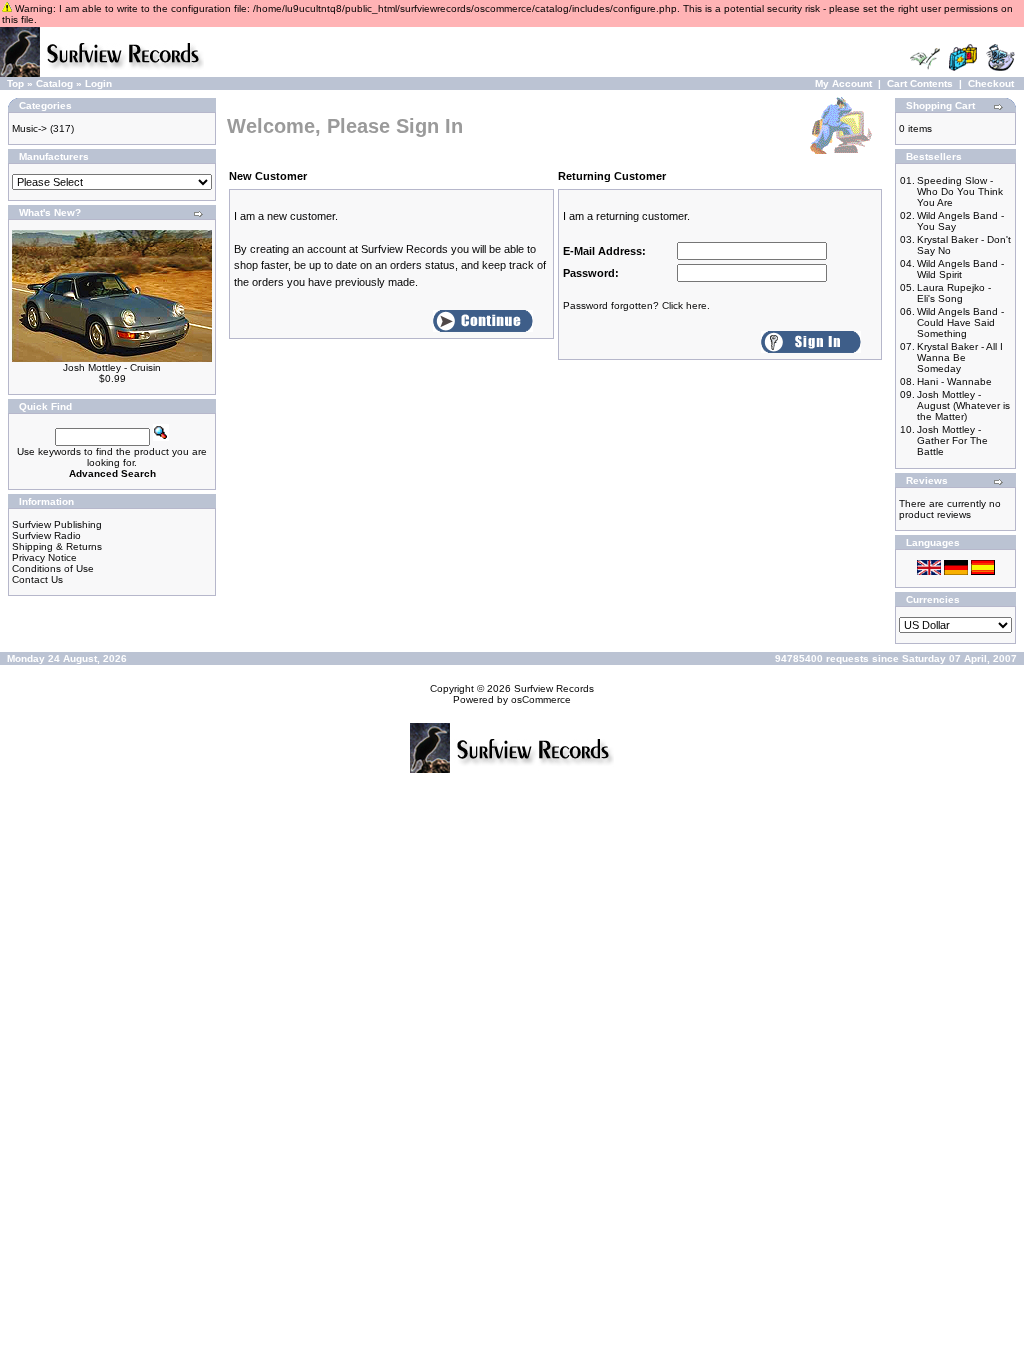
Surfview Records (554, 688)
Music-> (29, 128)
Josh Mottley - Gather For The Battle (952, 440)
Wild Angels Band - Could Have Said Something (960, 322)
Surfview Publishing (57, 524)
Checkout (991, 83)
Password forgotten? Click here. (636, 305)
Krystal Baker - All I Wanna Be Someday (960, 357)
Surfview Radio (46, 535)
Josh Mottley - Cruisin (112, 367)
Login (98, 83)
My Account (843, 83)
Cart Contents (920, 83)
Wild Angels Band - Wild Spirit (960, 269)
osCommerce (541, 699)
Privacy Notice (44, 557)
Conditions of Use (53, 568)
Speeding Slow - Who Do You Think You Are (960, 191)
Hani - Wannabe (954, 381)
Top (15, 83)
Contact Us (37, 579)
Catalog (54, 83)
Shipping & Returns (57, 546)
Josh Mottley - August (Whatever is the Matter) (963, 405)
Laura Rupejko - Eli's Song (954, 293)
